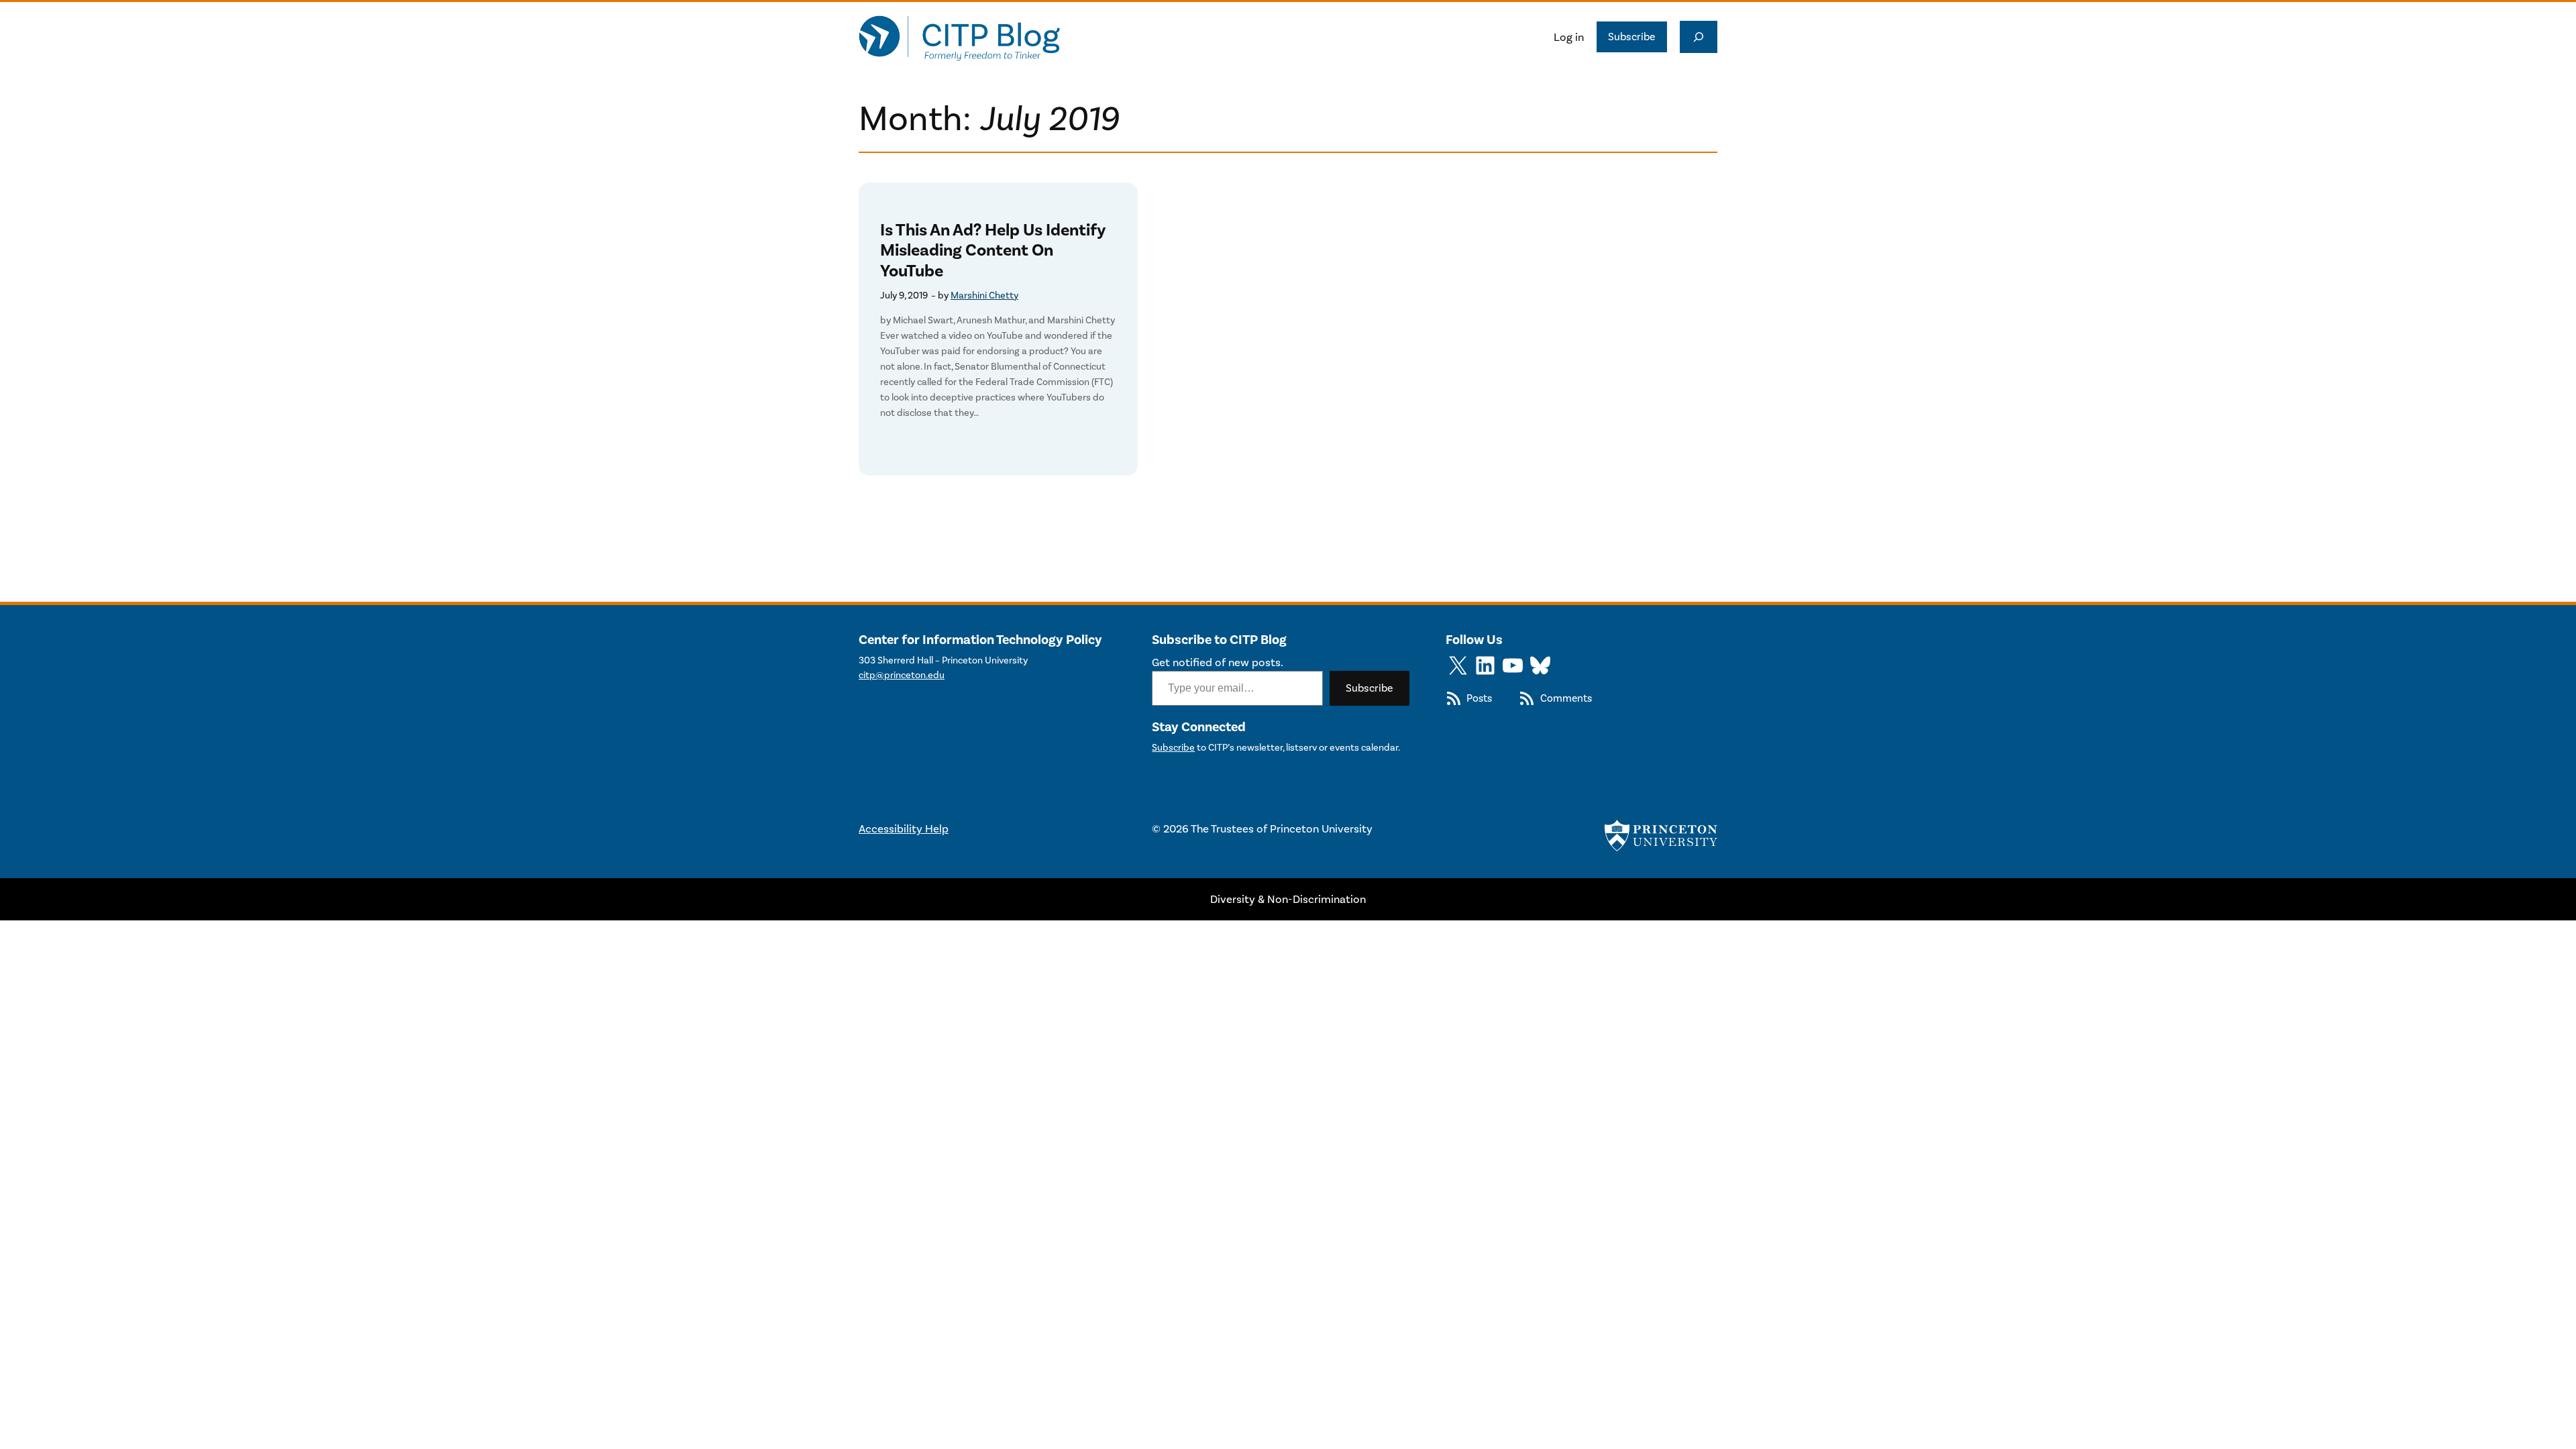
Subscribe (1632, 37)
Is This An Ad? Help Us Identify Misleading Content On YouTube (993, 251)
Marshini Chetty (984, 296)
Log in (1569, 37)
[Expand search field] (1699, 37)
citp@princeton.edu (902, 675)
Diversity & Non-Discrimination (1288, 899)
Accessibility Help (904, 828)
